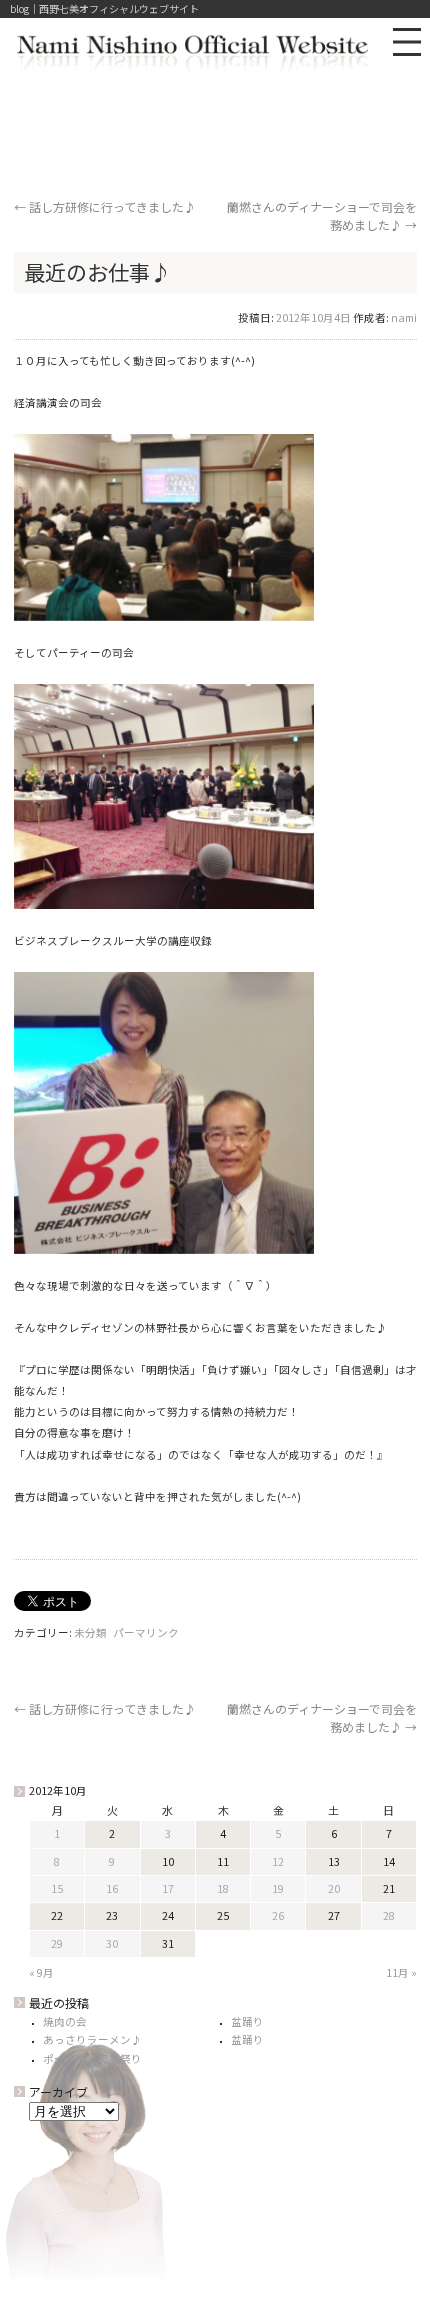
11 (223, 1861)
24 (168, 1915)
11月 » (401, 1972)
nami (404, 317)
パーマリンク (146, 1632)
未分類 (90, 1632)
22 (57, 1915)
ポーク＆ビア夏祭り (92, 2058)
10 (168, 1861)
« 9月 (41, 1972)
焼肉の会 (65, 2021)
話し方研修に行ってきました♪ (105, 206)
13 (334, 1861)
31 (168, 1943)
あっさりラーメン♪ (92, 2039)
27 (334, 1915)
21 (389, 1888)
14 (389, 1861)
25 (223, 1915)
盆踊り (247, 2021)
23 (112, 1915)
